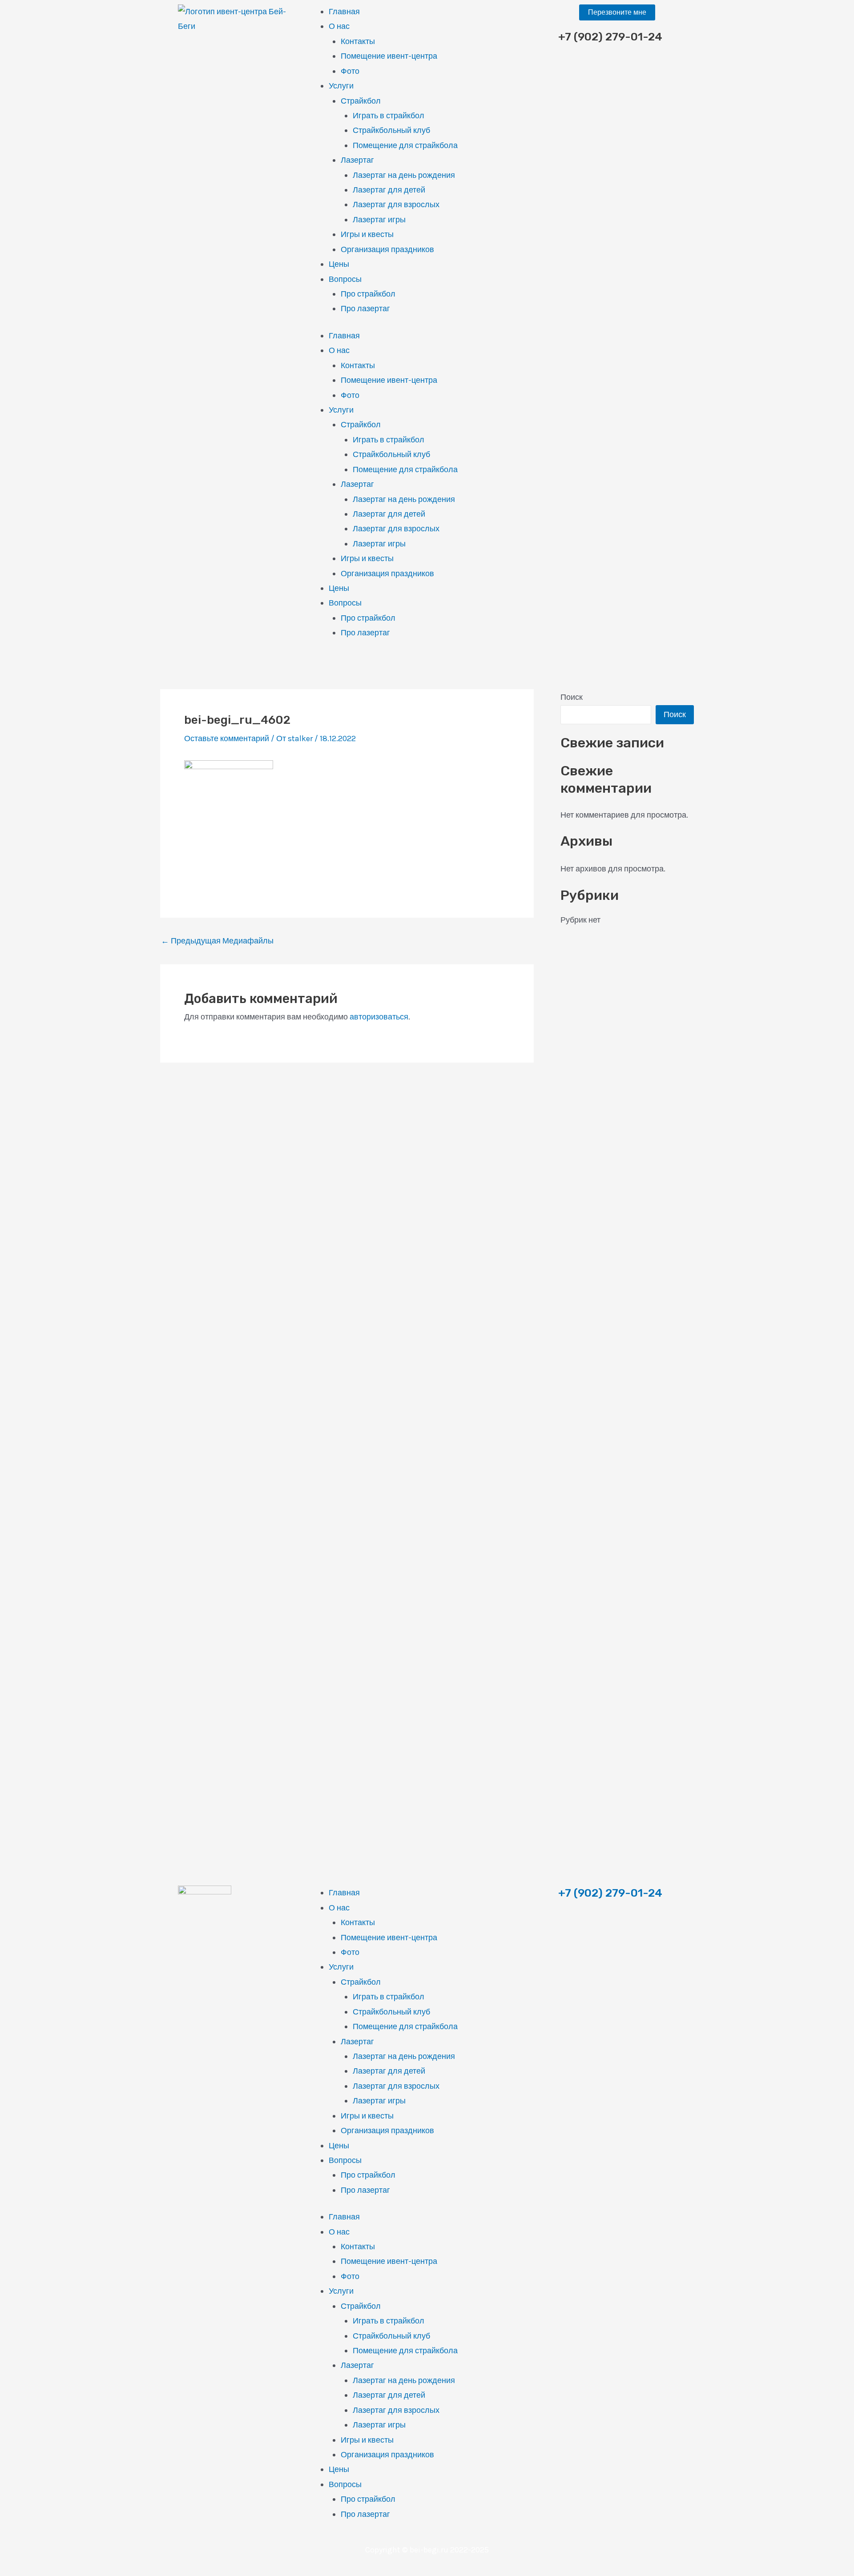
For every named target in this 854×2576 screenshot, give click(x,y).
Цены (339, 264)
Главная (344, 12)
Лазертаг (357, 160)
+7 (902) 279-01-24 (610, 1893)
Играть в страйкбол (389, 116)
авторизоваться (379, 1017)
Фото (350, 71)
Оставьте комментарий (227, 738)
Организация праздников (387, 249)
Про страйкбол (368, 294)
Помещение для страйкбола (405, 145)
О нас (339, 26)
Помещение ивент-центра (389, 56)
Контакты (358, 41)
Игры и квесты (367, 234)
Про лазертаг (365, 309)
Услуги (341, 86)
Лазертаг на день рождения (404, 175)
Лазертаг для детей (389, 190)
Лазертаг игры (379, 220)
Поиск (572, 697)
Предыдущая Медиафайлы (217, 941)
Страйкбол (361, 101)
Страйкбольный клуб (391, 130)
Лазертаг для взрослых (396, 205)
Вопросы (345, 279)
